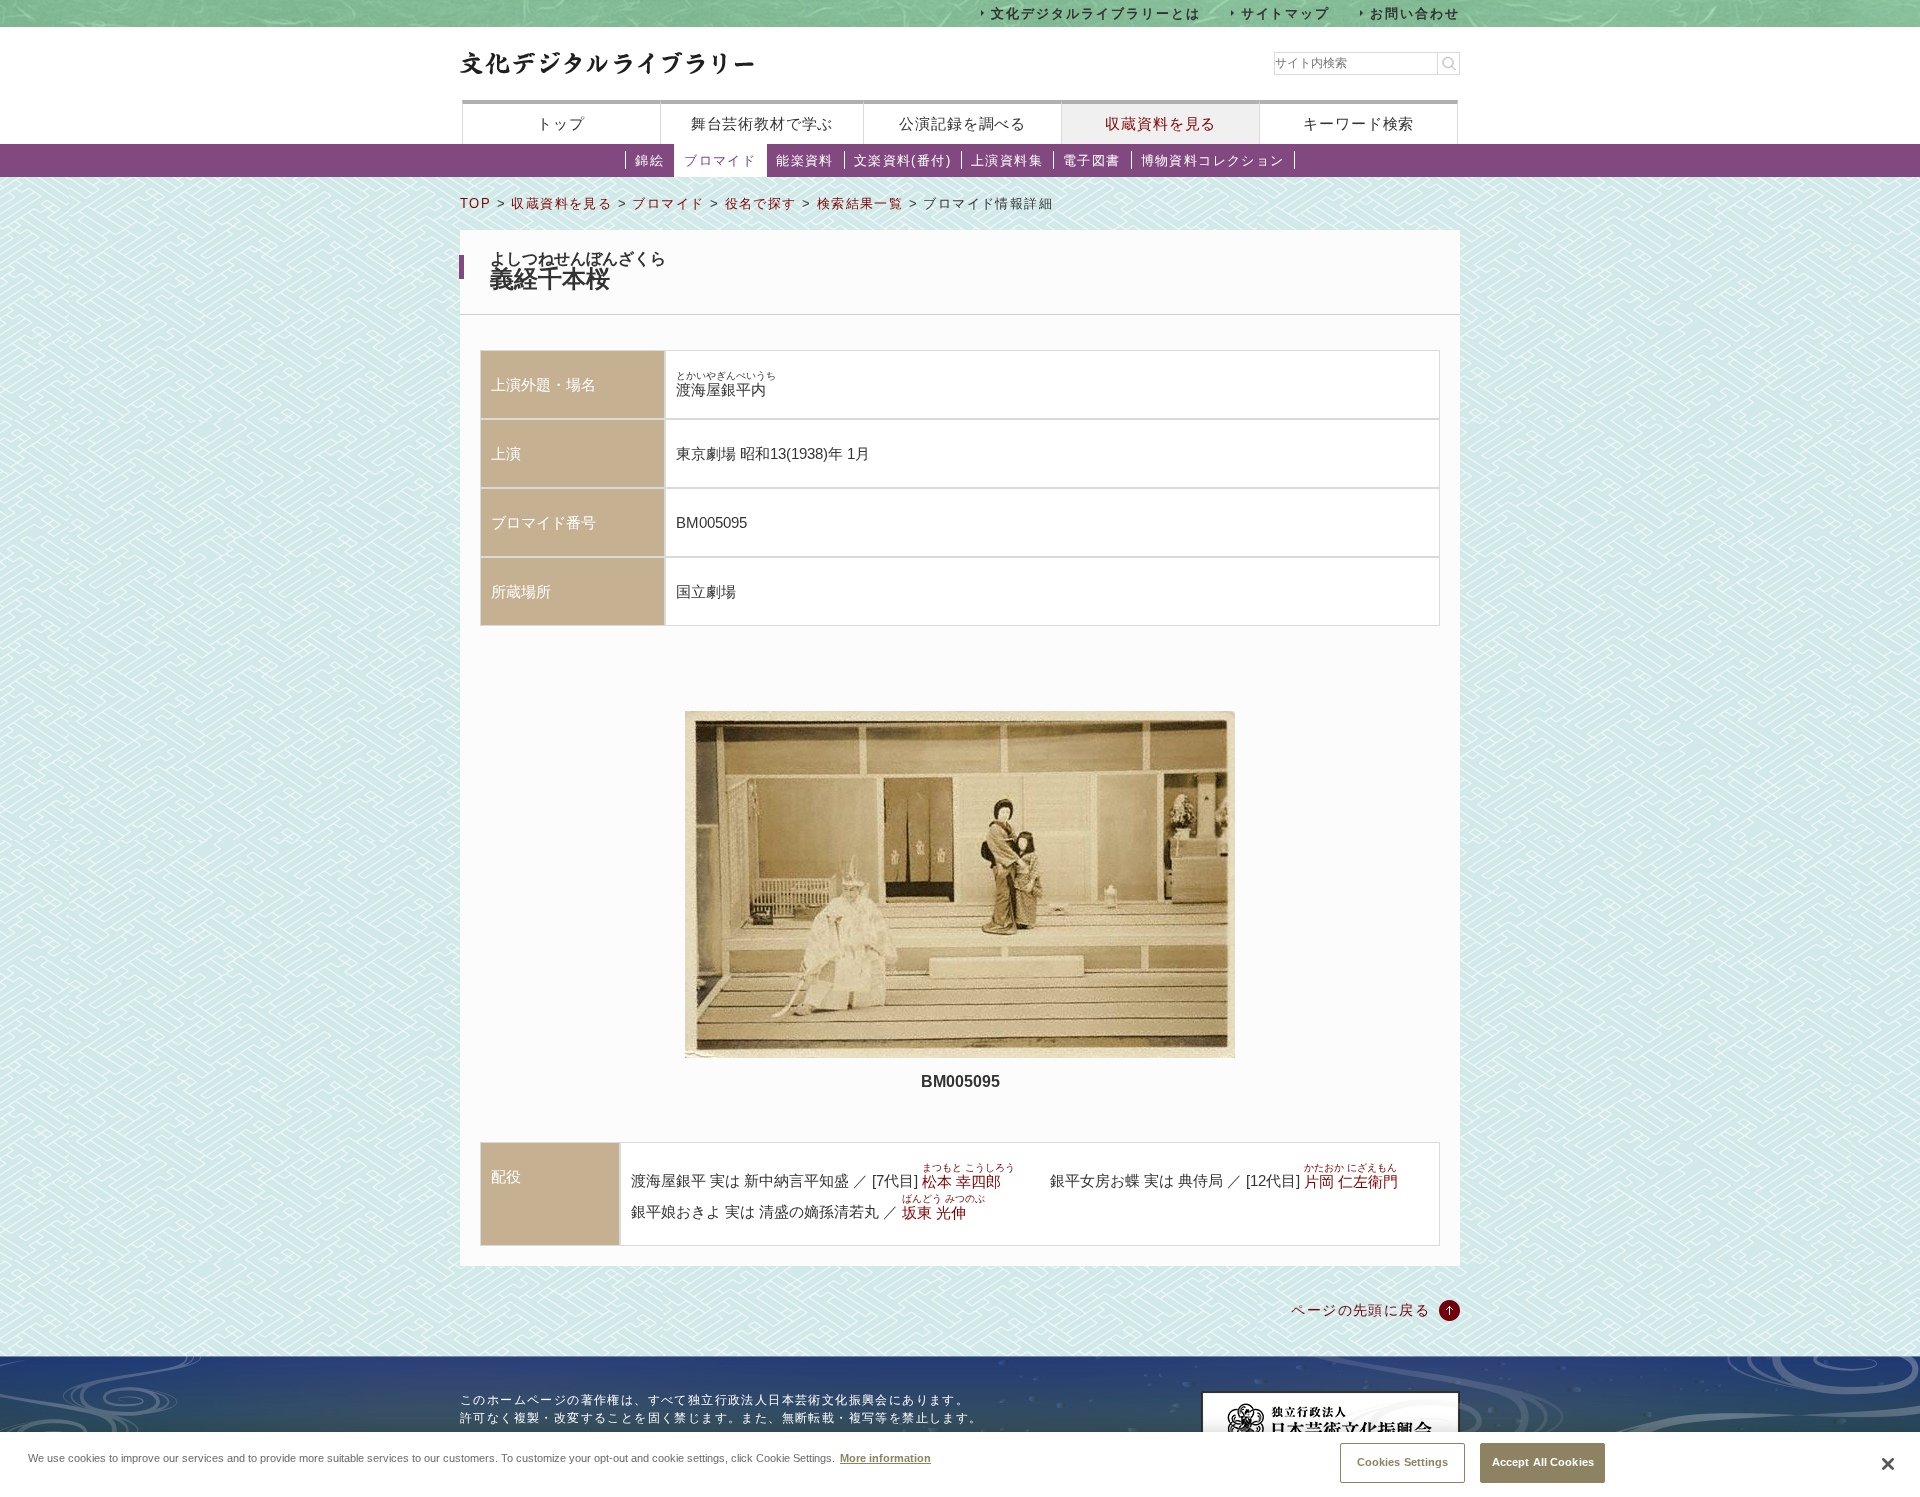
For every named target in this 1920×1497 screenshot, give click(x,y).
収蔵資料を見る (1160, 123)
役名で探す (761, 203)
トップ (561, 123)
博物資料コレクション (1213, 160)
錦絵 (649, 160)
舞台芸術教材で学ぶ (762, 123)
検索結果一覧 (860, 203)
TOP (475, 203)
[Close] (1888, 1464)
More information (885, 1457)
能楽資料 (805, 160)
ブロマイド (720, 160)
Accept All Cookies (1543, 1462)
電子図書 (1092, 160)
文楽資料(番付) (902, 160)
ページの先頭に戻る (1360, 1310)
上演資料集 (1007, 160)
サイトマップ (1286, 12)
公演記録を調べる (962, 123)
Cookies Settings (1403, 1462)
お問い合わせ (1415, 12)
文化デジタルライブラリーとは (1095, 12)
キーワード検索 (1358, 123)
